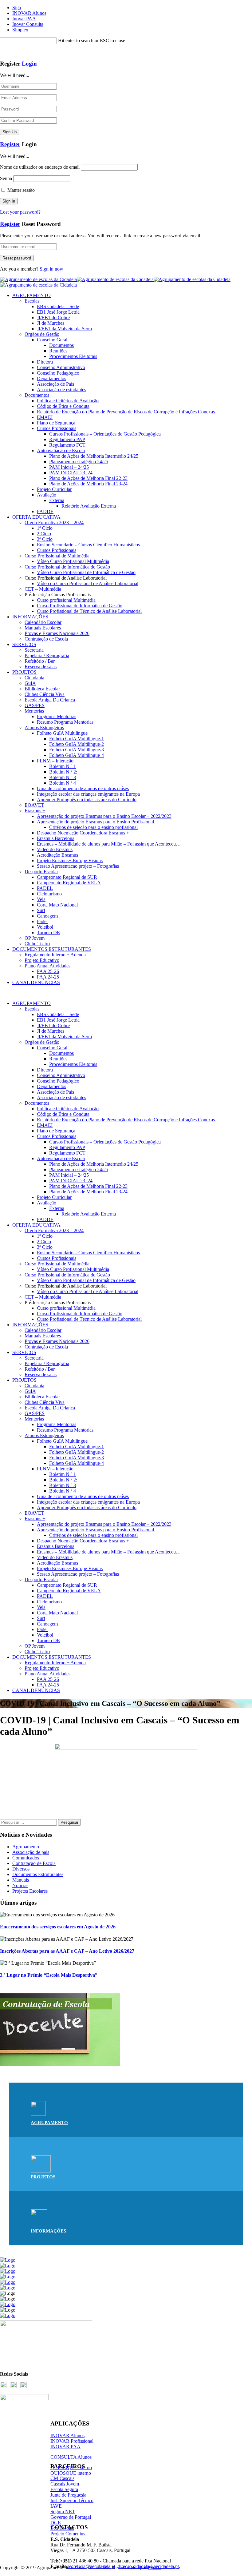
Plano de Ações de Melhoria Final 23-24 (88, 484)
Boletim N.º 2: (63, 772)
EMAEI (45, 417)
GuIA (30, 683)
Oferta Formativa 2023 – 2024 (54, 522)
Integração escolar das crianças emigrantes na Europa (88, 794)
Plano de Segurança (56, 423)
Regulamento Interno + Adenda (55, 955)
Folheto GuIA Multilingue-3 (77, 750)
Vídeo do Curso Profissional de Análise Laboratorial (88, 583)
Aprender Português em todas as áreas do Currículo (87, 800)
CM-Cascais (62, 2478)
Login (29, 64)
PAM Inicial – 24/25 (69, 467)
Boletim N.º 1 (63, 766)
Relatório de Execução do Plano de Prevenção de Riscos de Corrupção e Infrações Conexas (126, 412)
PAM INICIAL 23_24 (71, 473)
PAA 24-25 (48, 977)
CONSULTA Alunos (71, 2457)
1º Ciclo (45, 528)
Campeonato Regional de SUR (67, 877)
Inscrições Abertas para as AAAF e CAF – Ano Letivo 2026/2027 (67, 1951)
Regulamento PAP (67, 439)
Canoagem (47, 916)
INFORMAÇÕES (30, 617)
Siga (17, 8)
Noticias (20, 1885)
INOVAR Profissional (72, 2441)
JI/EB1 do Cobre (53, 317)
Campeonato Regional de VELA (69, 883)
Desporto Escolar (41, 872)
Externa (57, 500)
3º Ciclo (45, 539)
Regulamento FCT (67, 445)
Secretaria (34, 650)
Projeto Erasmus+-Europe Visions (70, 860)
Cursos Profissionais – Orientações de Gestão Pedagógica (105, 434)
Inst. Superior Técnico (72, 2500)
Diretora (45, 362)
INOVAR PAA (65, 2447)
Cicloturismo (49, 894)
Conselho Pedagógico (58, 373)
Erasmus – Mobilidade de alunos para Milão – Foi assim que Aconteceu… (109, 844)
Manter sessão (20, 190)
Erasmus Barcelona (56, 838)
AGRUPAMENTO (31, 295)
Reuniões (58, 351)
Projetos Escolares (30, 1891)
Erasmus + (35, 811)
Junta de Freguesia (68, 2495)
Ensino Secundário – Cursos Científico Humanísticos (88, 545)
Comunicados (26, 1858)
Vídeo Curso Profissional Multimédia (73, 561)
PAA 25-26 (48, 971)
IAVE (56, 2506)
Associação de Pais (55, 384)
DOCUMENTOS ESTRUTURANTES (52, 949)
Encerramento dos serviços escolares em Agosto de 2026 (58, 1927)
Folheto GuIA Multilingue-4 (77, 755)
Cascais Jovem (65, 2484)
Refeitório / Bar (40, 661)
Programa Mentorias (57, 716)
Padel (42, 921)
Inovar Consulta (28, 24)
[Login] (2, 52)
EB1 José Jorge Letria (58, 312)
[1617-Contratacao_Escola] (60, 2064)
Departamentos (51, 378)
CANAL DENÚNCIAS (36, 982)
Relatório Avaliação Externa (89, 506)
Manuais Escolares (43, 628)
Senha (6, 178)
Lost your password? (20, 212)
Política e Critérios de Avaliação (68, 401)
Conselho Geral (52, 340)
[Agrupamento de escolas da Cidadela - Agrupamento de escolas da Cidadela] (115, 279)
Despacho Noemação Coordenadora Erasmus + (83, 833)
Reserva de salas (41, 667)
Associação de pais (31, 1852)
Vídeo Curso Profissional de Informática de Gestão (86, 572)
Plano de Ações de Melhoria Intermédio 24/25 (94, 456)
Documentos (61, 345)
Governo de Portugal (71, 2517)
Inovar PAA (24, 19)
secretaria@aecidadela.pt (91, 2566)
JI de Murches (51, 323)
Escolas (32, 301)
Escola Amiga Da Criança (50, 700)
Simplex (20, 30)
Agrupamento (26, 1847)
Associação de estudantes (61, 390)
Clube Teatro (37, 944)
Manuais (21, 1880)
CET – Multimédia (43, 589)
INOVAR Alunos (29, 13)
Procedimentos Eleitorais (73, 356)
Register (10, 144)
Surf (41, 910)
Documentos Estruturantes (38, 1874)
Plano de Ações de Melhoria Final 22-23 (88, 478)
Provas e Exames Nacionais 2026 (57, 633)
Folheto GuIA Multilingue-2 (77, 744)
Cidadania (34, 678)
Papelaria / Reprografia (47, 655)
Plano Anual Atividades (47, 966)
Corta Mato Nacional (57, 905)
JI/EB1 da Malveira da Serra (64, 329)
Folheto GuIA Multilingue (62, 733)
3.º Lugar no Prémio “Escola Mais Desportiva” (49, 1975)
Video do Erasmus (55, 849)
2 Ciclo (44, 534)
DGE (56, 2523)
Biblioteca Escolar (42, 689)
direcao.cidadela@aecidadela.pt (148, 2566)
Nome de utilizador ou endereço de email (40, 167)
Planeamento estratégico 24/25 (79, 462)
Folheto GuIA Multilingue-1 (77, 739)
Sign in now (51, 269)
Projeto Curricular (54, 489)
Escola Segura (64, 2489)
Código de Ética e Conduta (63, 406)
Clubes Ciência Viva (45, 694)
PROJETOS (24, 672)
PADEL (45, 888)
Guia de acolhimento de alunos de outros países (83, 788)
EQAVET (34, 805)
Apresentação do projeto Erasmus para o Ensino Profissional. (96, 822)
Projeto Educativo (42, 960)
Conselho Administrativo (61, 367)
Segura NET (63, 2512)
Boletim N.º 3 (63, 777)
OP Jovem (35, 938)
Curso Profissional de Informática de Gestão (67, 567)
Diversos (21, 1869)
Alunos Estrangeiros (44, 727)
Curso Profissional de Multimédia (57, 556)
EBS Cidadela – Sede (58, 306)
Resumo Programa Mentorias (65, 722)
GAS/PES (35, 705)
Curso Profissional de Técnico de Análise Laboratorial (89, 611)
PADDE (45, 511)
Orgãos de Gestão (42, 334)
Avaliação (47, 495)
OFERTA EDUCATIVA (36, 517)
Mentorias (34, 711)
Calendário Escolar (43, 622)
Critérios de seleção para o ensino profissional (93, 827)
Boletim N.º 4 (63, 783)
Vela (41, 899)
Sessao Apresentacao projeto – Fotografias (78, 866)
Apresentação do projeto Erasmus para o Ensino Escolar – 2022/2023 (104, 816)
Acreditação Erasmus (57, 855)
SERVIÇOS (24, 644)
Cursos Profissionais (57, 428)
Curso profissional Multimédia (66, 600)
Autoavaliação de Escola (61, 450)
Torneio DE (48, 932)
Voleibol (45, 927)
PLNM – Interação (55, 761)
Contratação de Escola (46, 639)
